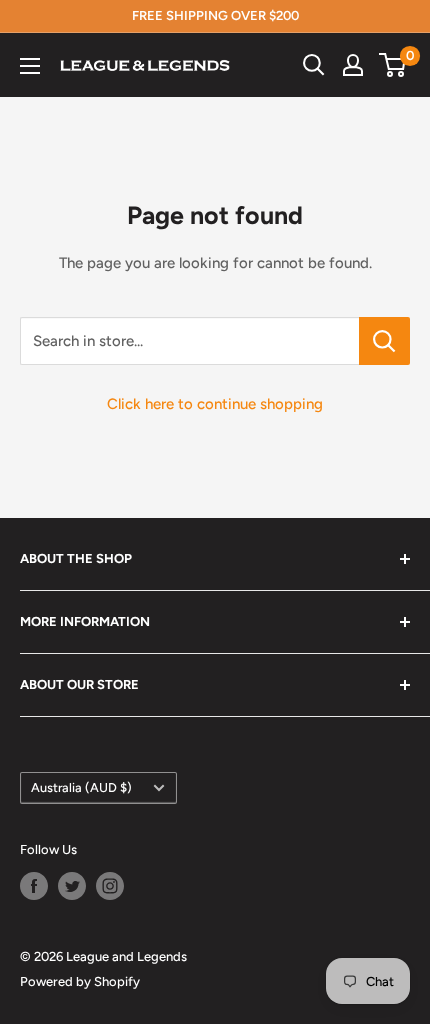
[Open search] (314, 65)
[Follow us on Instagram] (110, 886)
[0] (393, 65)
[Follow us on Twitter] (72, 886)
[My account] (353, 65)
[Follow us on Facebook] (34, 886)
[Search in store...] (384, 341)
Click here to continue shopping (215, 404)
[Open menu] (30, 66)
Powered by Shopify (80, 981)
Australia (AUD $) (81, 787)
